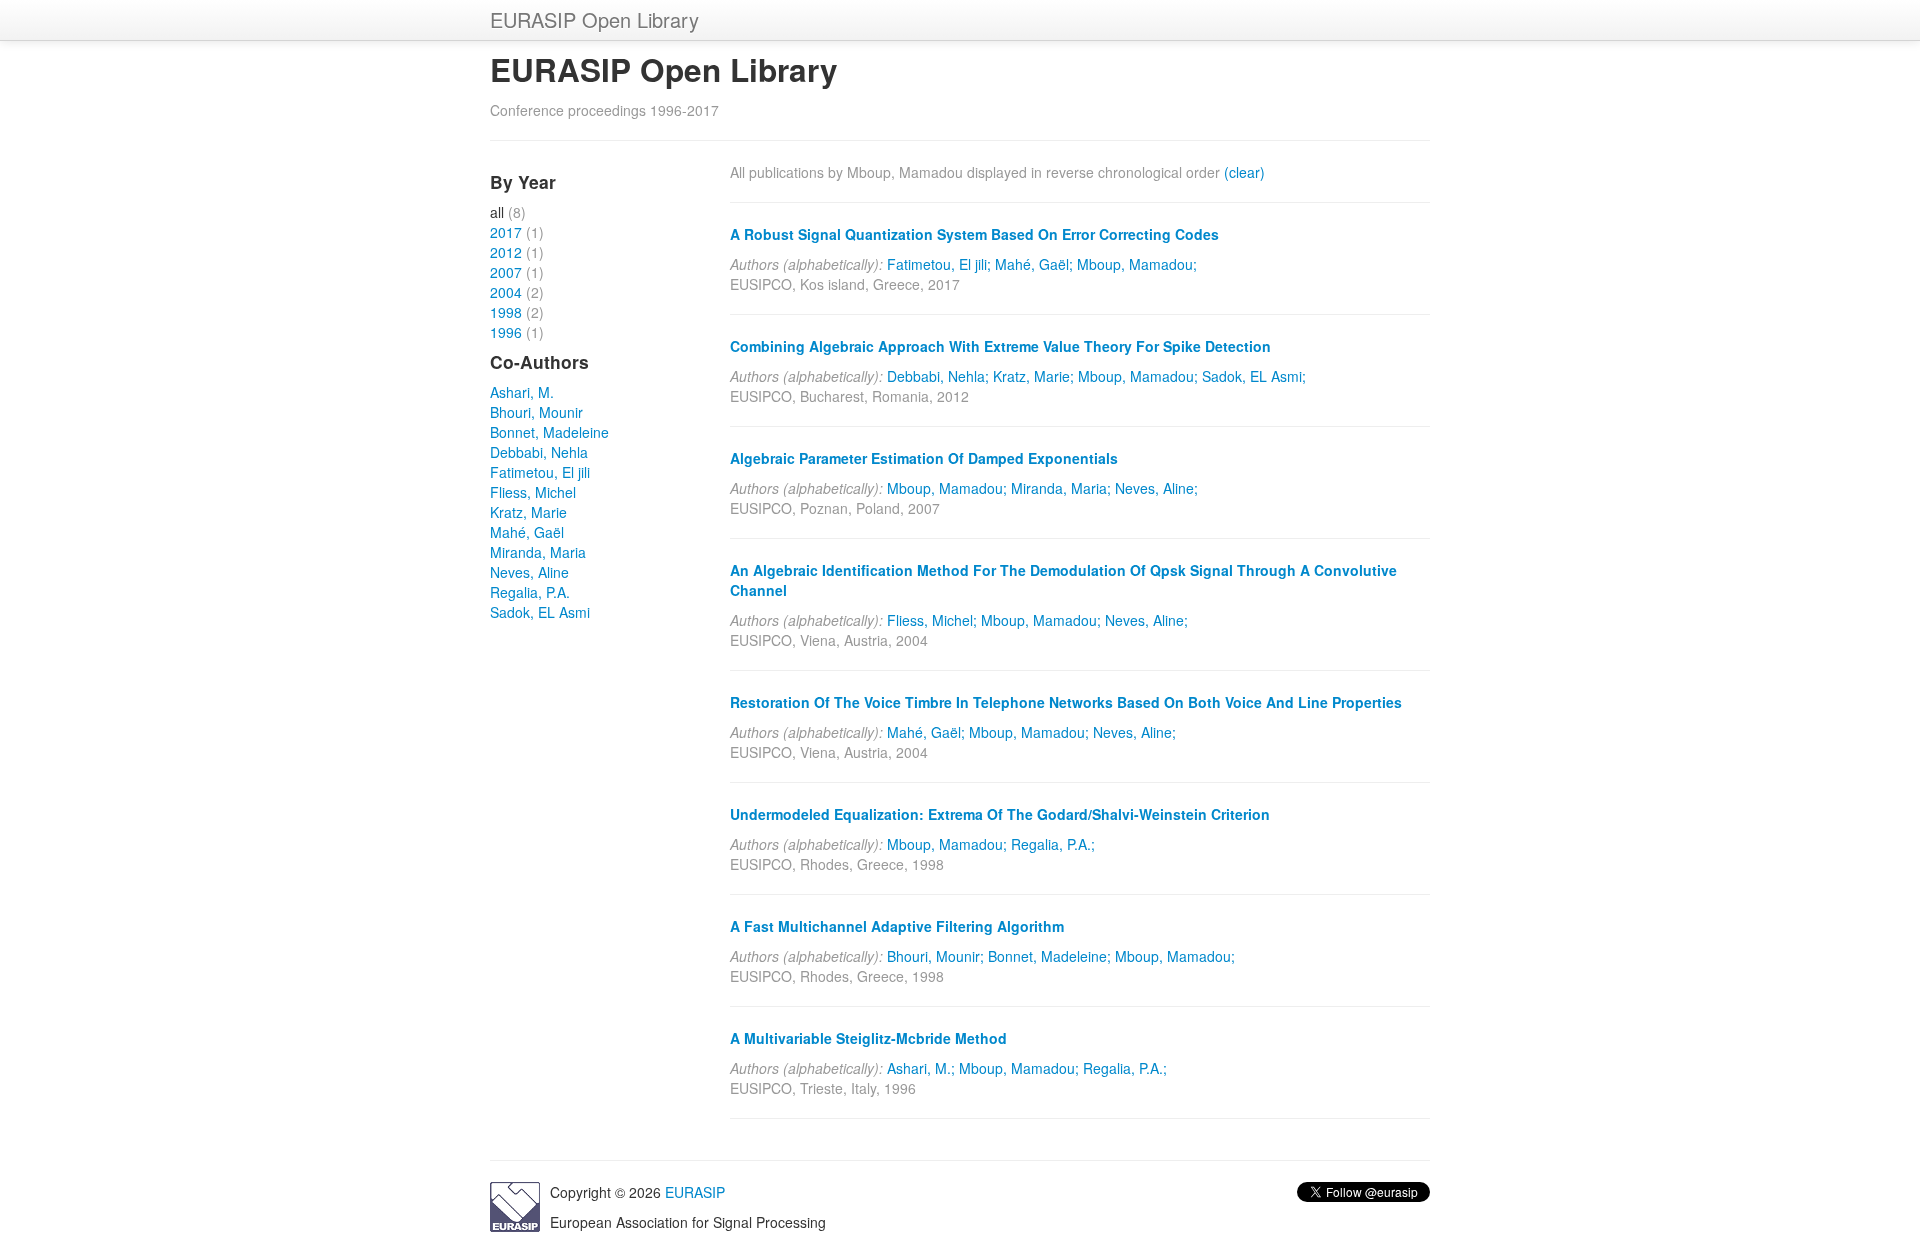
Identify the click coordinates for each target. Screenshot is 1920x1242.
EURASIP (695, 1192)
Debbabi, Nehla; (938, 376)
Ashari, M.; (921, 1068)
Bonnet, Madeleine (549, 432)
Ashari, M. (522, 392)
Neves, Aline (529, 572)
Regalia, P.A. (530, 592)
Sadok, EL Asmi (540, 612)
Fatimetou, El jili (540, 472)
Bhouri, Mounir (536, 412)
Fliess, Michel (533, 492)
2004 (506, 292)
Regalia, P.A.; (1053, 844)
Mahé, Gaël (527, 532)
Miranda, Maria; (1061, 488)
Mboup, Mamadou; (1137, 264)
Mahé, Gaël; (1034, 264)
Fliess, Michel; (932, 620)
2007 (506, 272)
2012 (506, 252)
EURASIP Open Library (594, 19)
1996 (506, 332)
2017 (506, 232)
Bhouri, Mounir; (935, 956)
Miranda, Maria (538, 552)
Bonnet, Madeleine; (1049, 956)
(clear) (1244, 172)
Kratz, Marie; (1033, 376)
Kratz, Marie (528, 512)
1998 (506, 312)
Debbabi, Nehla (539, 452)
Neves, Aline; (1156, 488)
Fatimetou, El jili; (939, 264)
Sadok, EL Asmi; (1254, 376)
